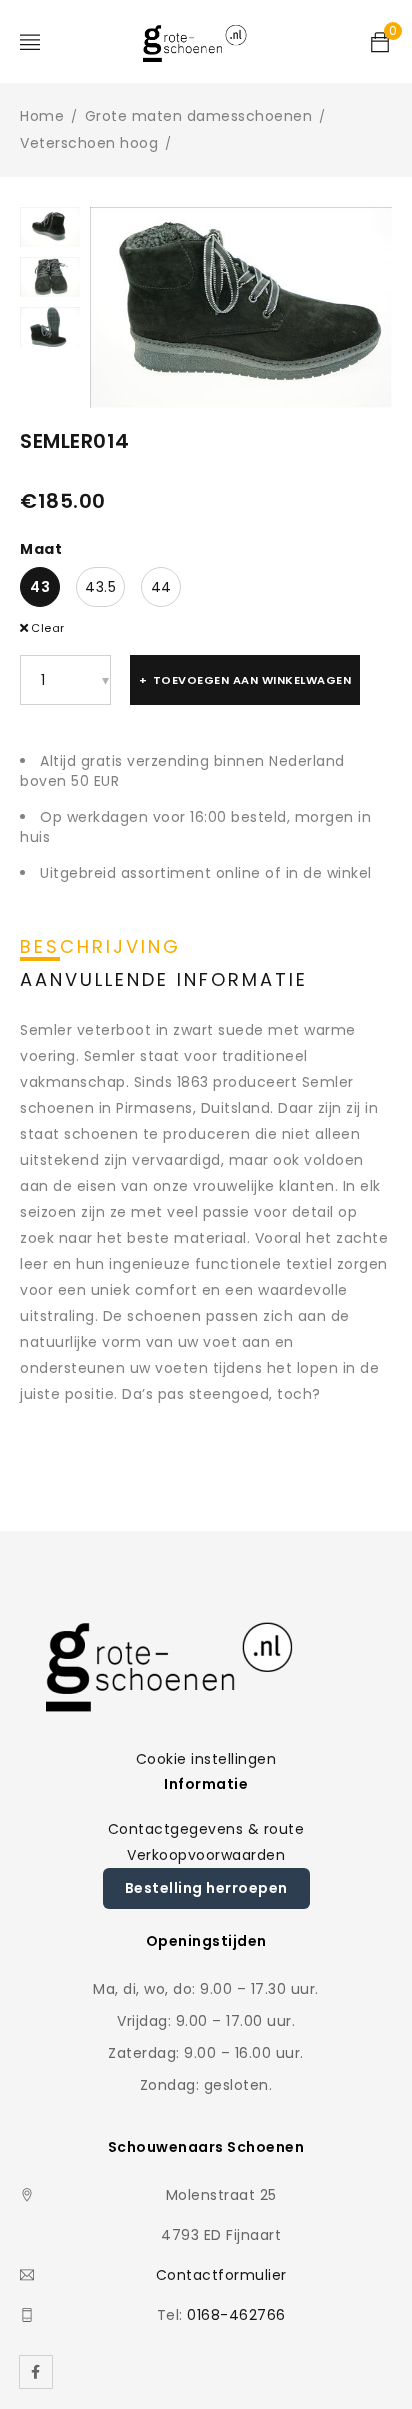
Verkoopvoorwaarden (206, 1855)
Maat (41, 549)
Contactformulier (221, 2275)
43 (40, 587)
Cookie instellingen (206, 1759)
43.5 (100, 587)
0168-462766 (236, 2315)
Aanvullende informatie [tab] (164, 980)
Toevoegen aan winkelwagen (252, 680)
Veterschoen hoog (89, 143)
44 (161, 587)
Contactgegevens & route (206, 1829)
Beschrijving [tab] (100, 947)
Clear (48, 628)
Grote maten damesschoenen (199, 116)
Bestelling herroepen (206, 1888)
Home (42, 116)
